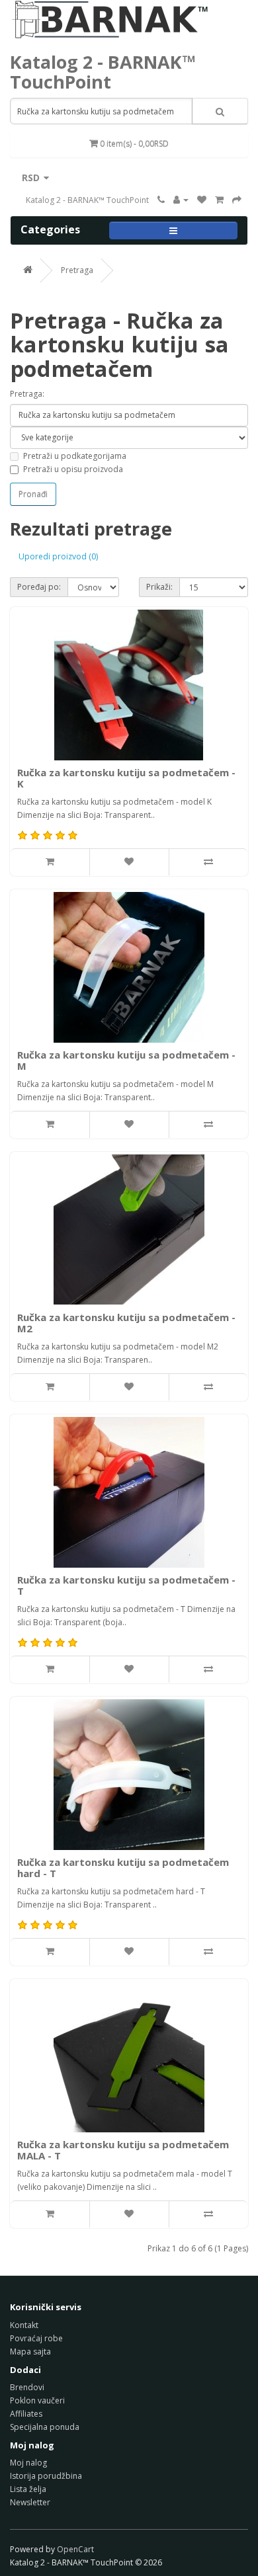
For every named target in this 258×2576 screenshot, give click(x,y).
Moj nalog (28, 2463)
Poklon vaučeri (37, 2400)
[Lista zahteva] (219, 200)
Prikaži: (159, 587)
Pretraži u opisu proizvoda (73, 469)
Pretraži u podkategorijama (75, 456)
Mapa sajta (30, 2352)
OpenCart (75, 2549)
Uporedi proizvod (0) (58, 556)
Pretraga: (27, 394)
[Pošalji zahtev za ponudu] (237, 200)
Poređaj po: (39, 587)
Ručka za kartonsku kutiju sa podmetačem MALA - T (123, 2150)
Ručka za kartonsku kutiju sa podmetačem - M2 (126, 1323)
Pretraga (77, 270)
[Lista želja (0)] (202, 200)
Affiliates (26, 2414)
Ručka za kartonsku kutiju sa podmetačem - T (126, 1585)
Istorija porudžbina (46, 2476)
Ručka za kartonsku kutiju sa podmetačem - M (126, 1060)
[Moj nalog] (181, 200)
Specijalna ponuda (45, 2427)
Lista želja (28, 2489)
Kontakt (24, 2325)
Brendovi (27, 2387)
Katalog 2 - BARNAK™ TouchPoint (103, 72)
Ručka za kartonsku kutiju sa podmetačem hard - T (123, 1868)
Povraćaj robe (36, 2338)
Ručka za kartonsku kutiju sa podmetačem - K (126, 778)
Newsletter (30, 2502)
